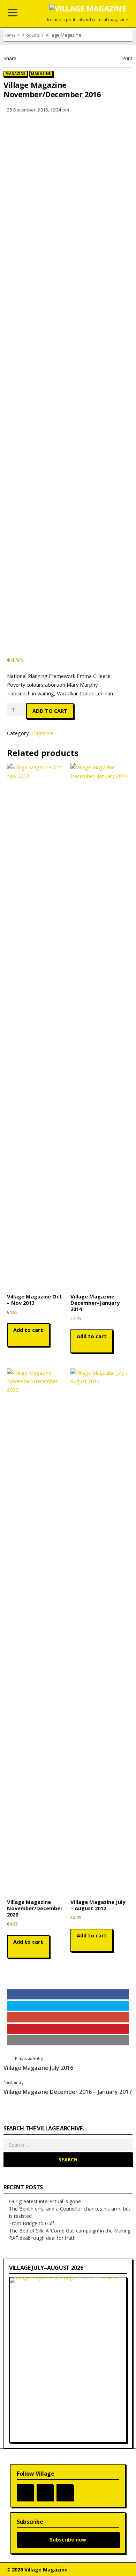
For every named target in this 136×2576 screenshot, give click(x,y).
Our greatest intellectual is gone (45, 2201)
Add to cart (50, 711)
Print (127, 58)
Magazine (15, 74)
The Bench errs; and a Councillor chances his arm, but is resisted (70, 2212)
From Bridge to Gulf (32, 2223)
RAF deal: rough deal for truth (42, 2238)
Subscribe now (68, 2540)
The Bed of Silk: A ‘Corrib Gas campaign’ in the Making (70, 2231)
